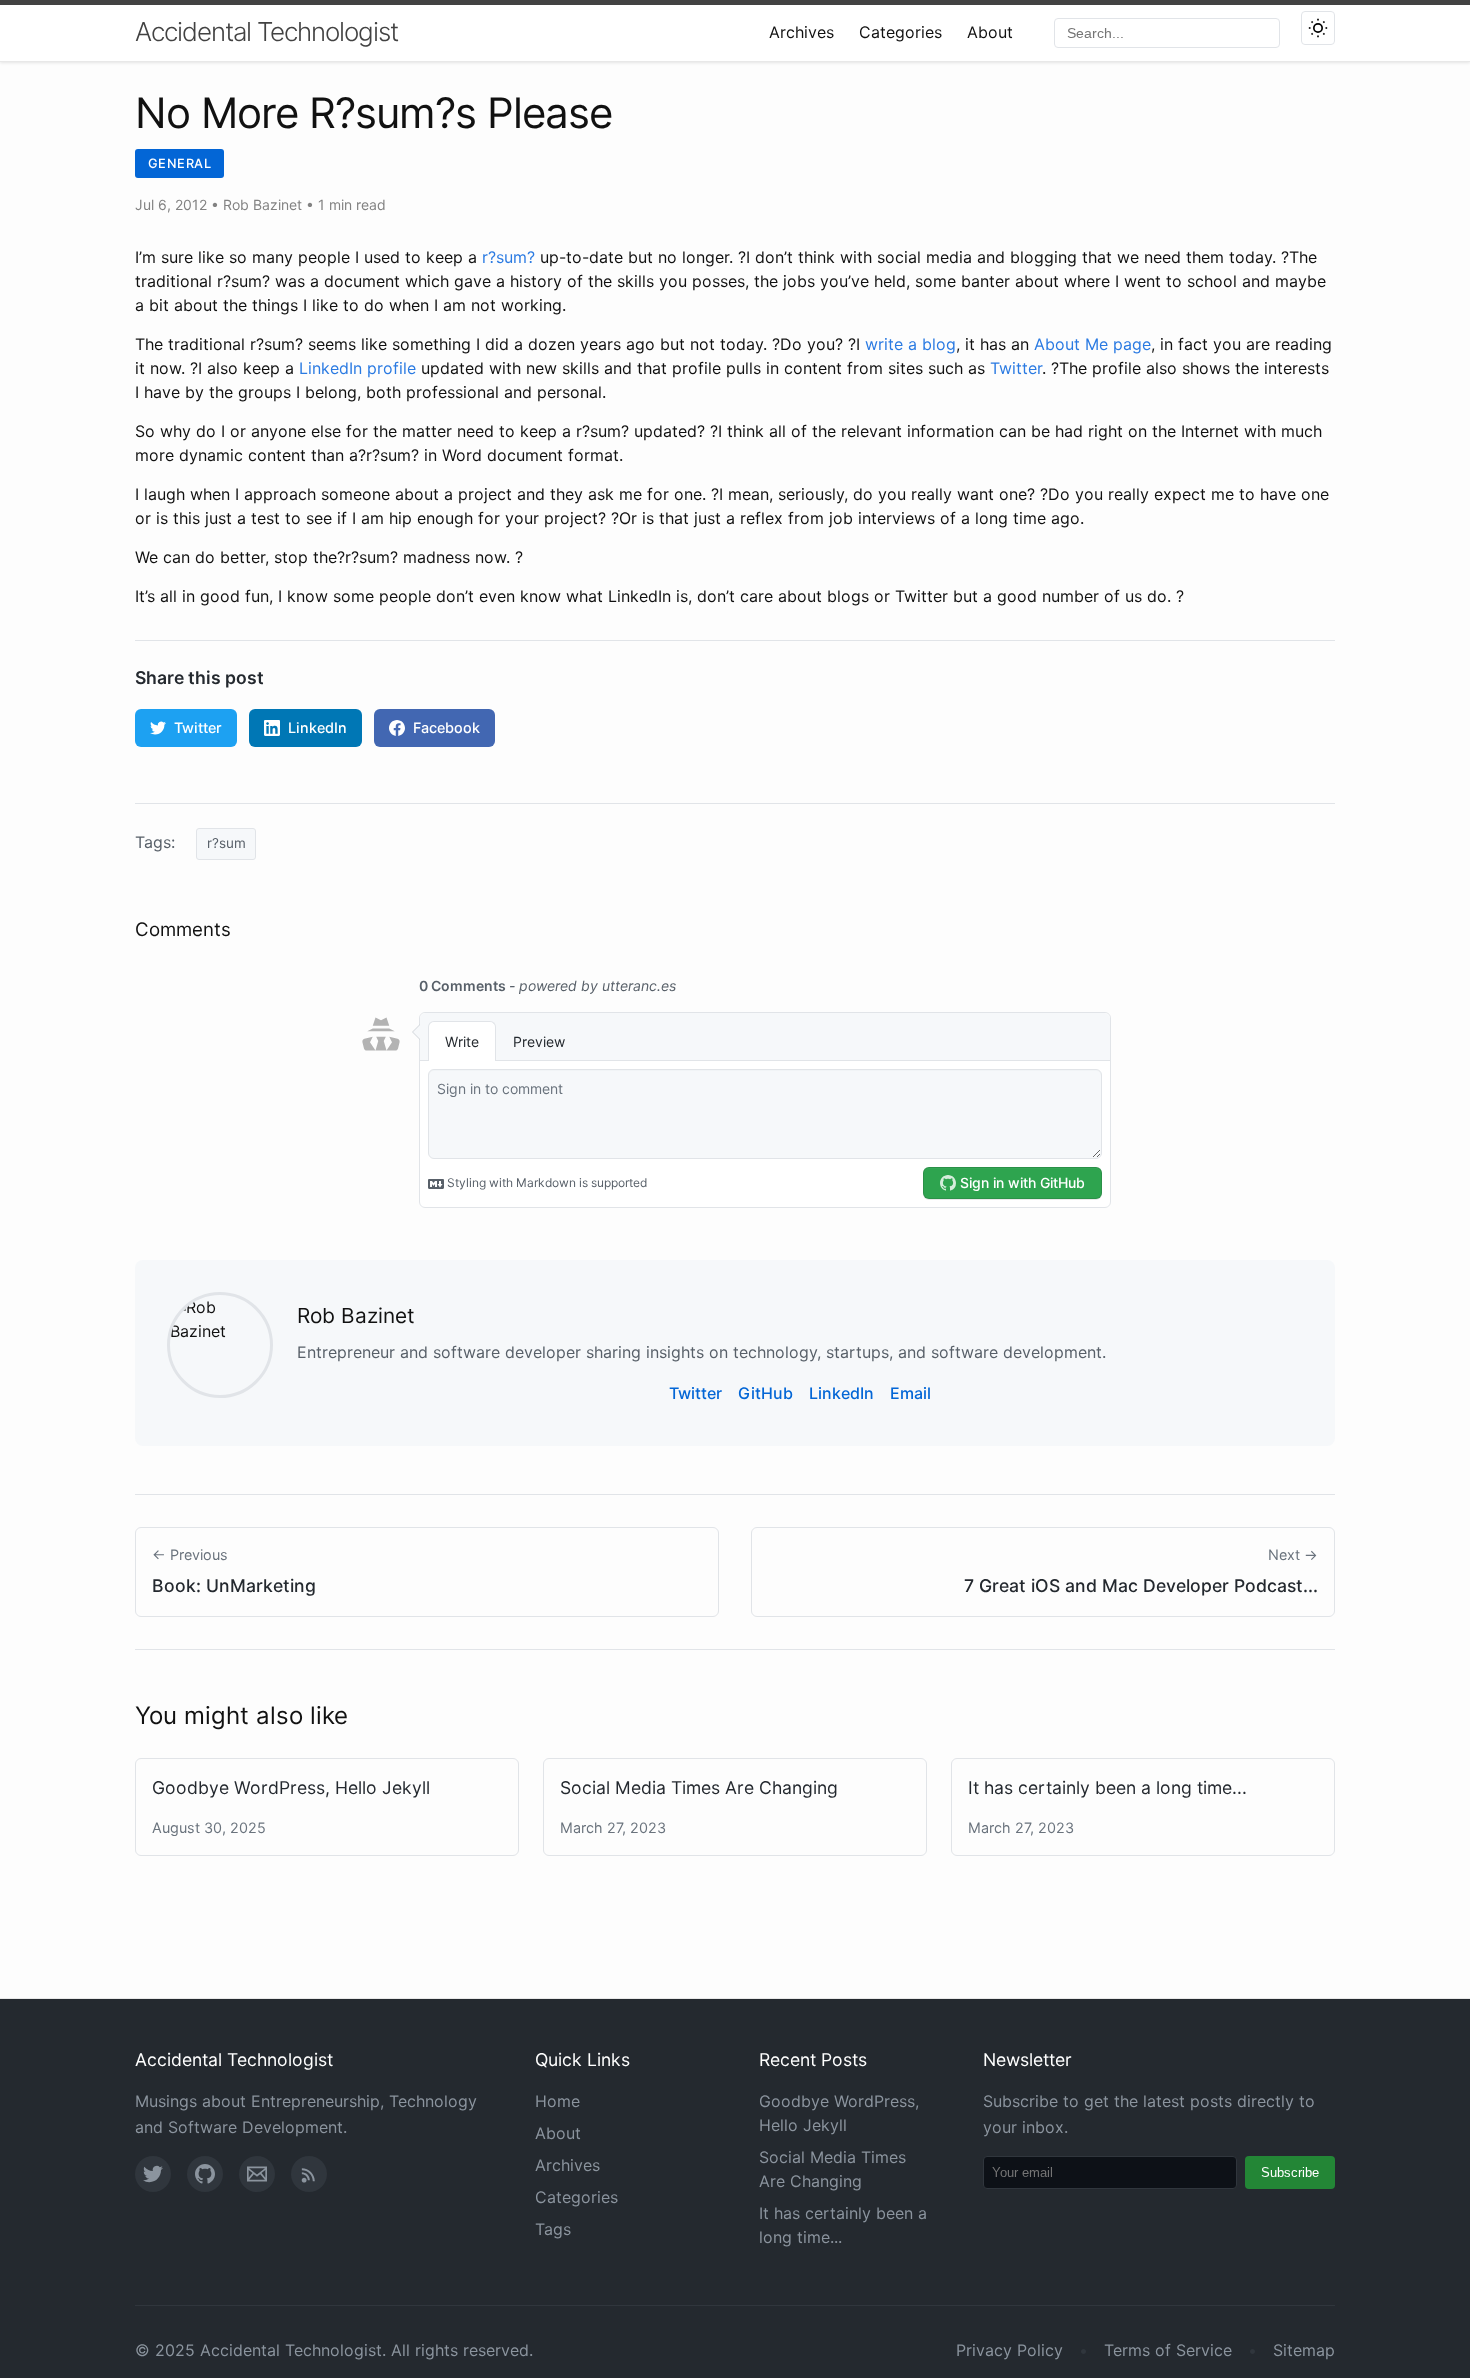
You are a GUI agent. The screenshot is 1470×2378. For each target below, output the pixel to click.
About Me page (1092, 344)
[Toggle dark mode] (1318, 28)
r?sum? (508, 257)
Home (557, 2101)
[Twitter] (153, 2174)
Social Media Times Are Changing (699, 1787)
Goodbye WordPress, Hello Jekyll (291, 1787)
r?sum (226, 843)
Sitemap (1304, 2350)
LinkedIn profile (357, 368)
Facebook (446, 727)
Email (910, 1393)
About (990, 32)
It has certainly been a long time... (1107, 1787)
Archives (801, 32)
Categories (900, 32)
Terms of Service (1168, 2350)
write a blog (910, 344)
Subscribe (1290, 2172)
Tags (553, 2229)
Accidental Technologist (266, 31)
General (180, 163)
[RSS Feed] (309, 2174)
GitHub (765, 1393)
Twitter (1016, 368)
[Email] (257, 2174)
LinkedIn (317, 727)
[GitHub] (205, 2174)
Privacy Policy (1009, 2350)
